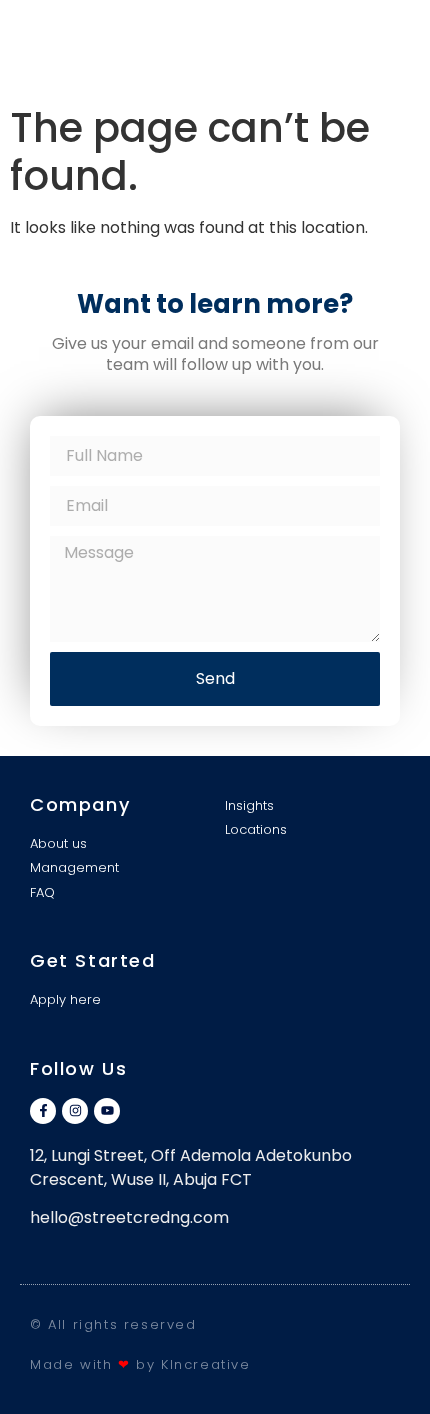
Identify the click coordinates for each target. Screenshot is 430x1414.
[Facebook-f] (43, 1111)
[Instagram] (75, 1111)
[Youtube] (107, 1111)
